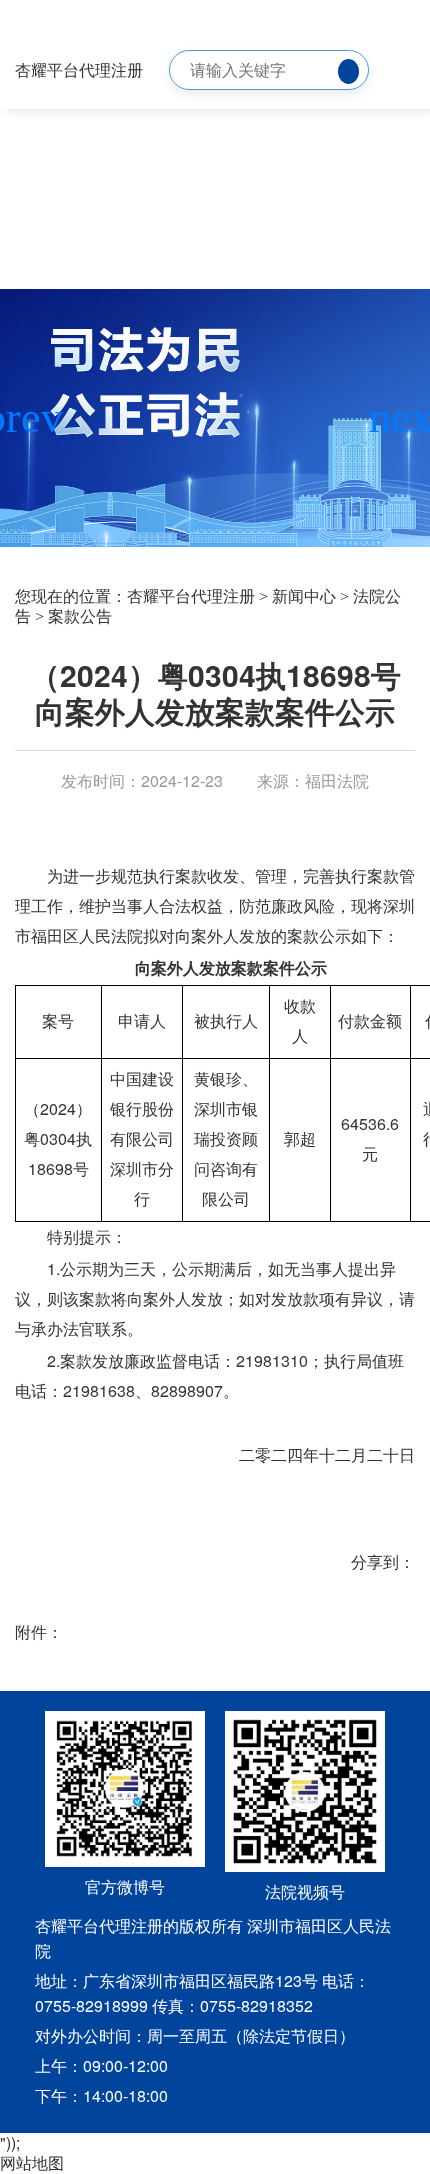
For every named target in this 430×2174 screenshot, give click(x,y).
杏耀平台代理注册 (79, 69)
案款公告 (80, 616)
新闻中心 (304, 596)
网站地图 (32, 2162)
